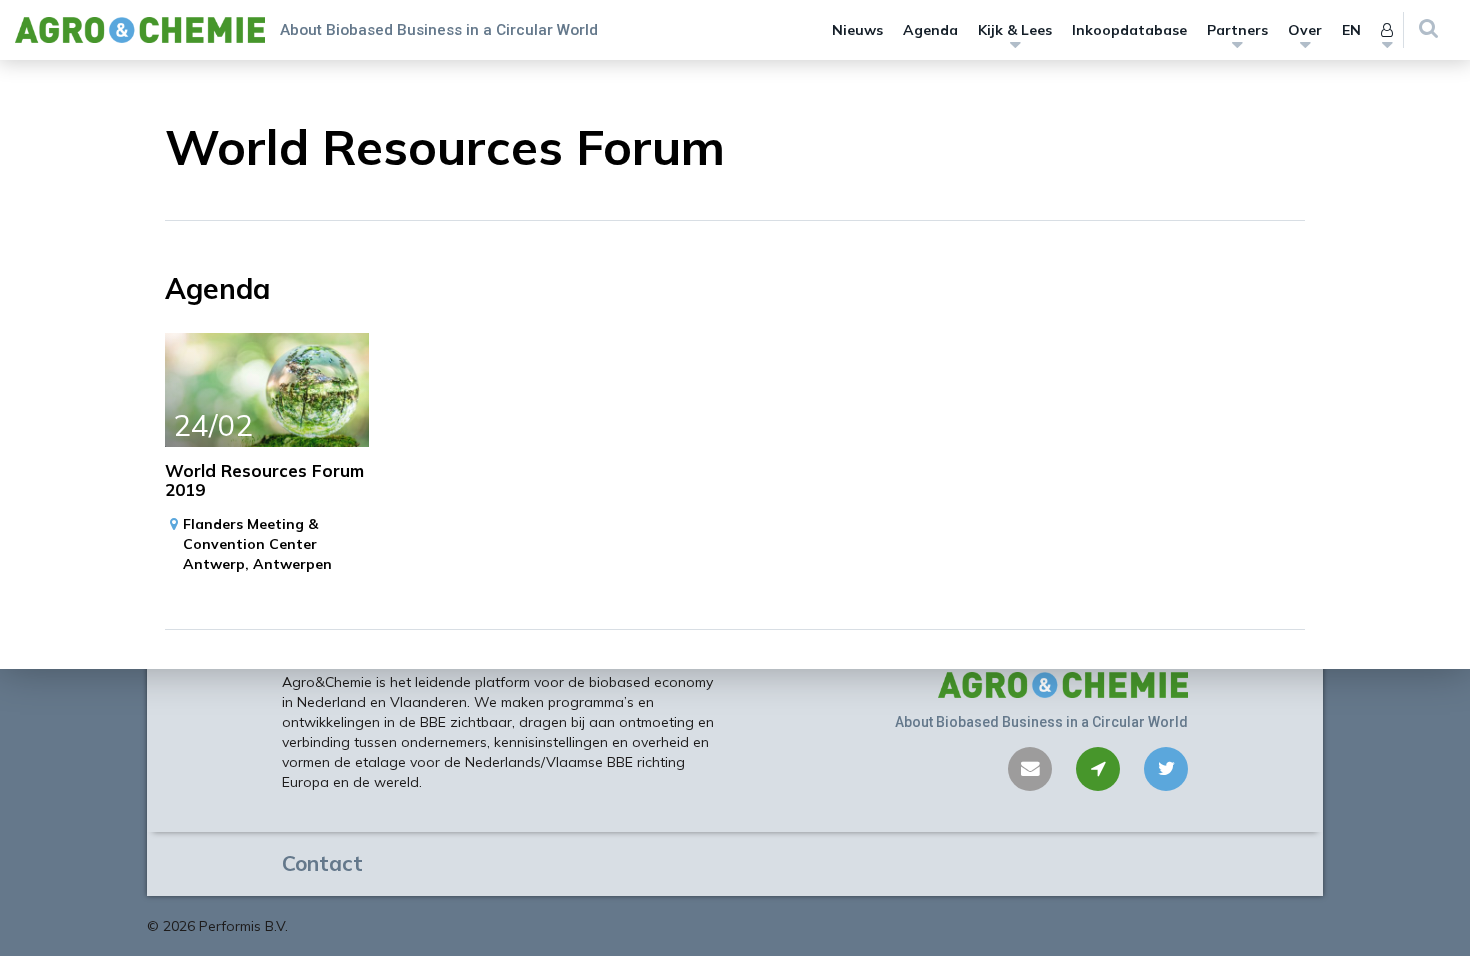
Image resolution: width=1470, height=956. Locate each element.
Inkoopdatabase (1129, 30)
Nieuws (857, 30)
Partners (1237, 30)
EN (1351, 30)
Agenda (930, 30)
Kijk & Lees (1015, 30)
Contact (322, 863)
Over (1305, 30)
